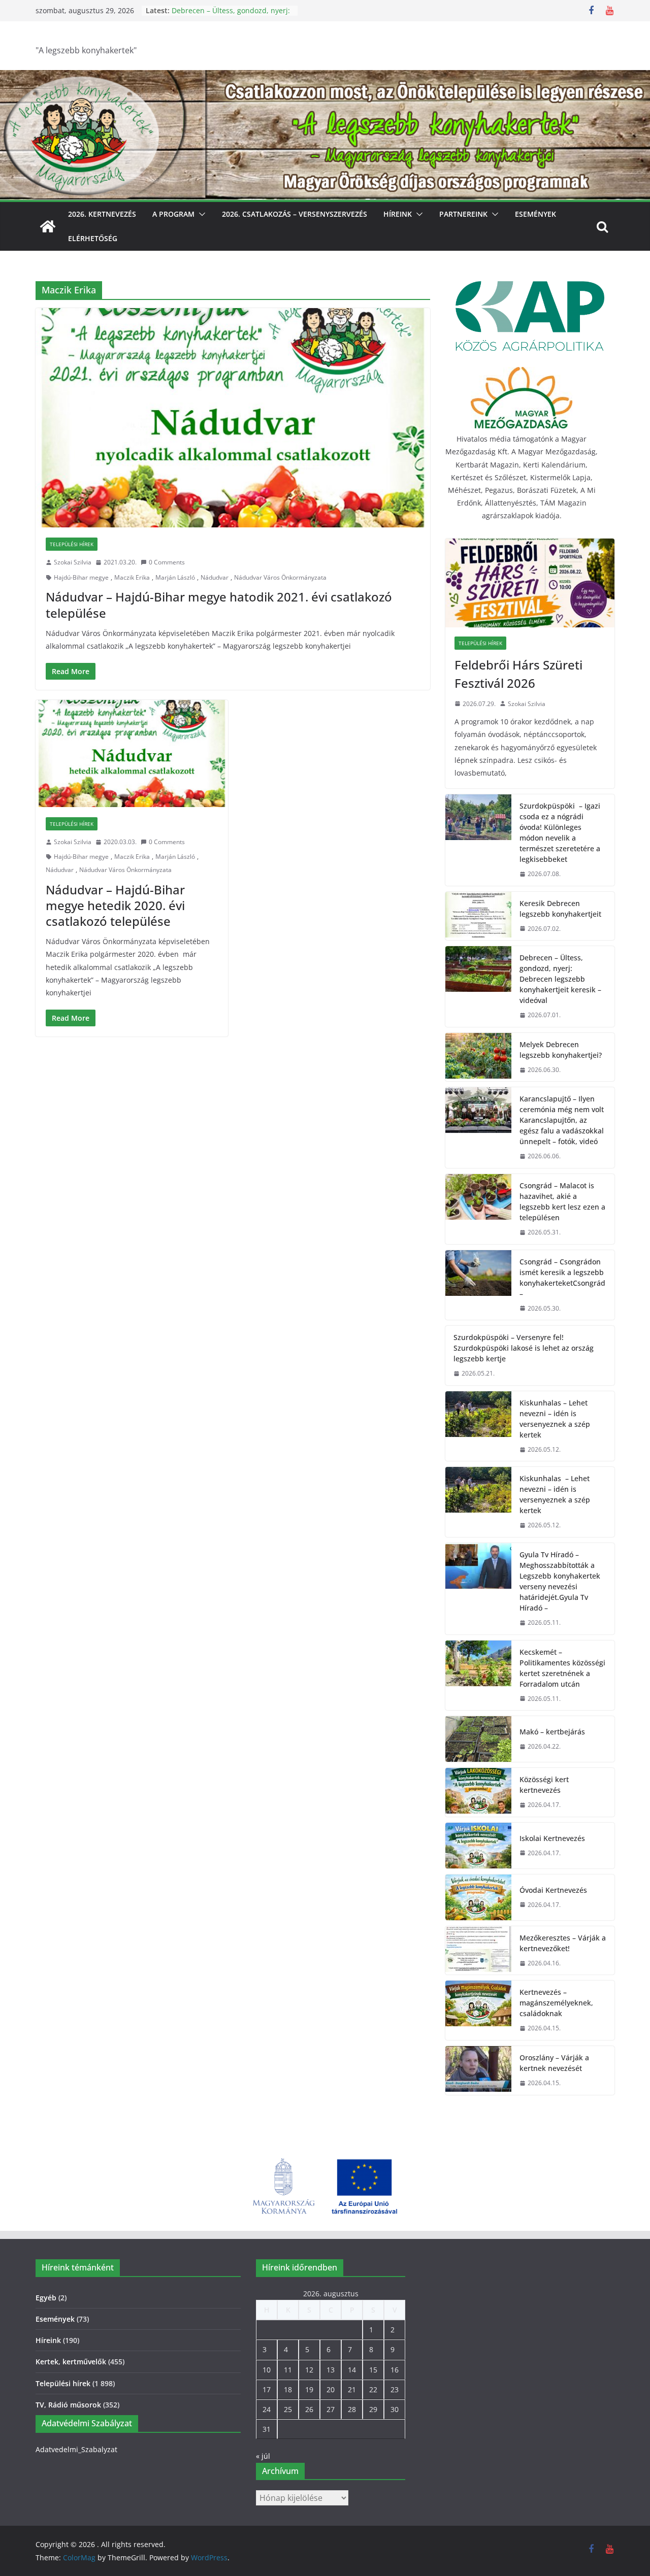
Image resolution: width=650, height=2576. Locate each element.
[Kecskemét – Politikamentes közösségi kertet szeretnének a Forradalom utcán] (478, 1676)
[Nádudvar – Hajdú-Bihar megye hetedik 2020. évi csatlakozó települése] (132, 754)
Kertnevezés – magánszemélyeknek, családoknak (556, 2003)
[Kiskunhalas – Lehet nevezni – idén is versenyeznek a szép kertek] (478, 1426)
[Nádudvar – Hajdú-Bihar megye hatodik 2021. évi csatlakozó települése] (233, 418)
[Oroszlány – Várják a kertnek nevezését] (478, 2070)
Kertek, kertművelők (71, 2362)
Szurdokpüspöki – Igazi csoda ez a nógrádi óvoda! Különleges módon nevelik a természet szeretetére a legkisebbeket (560, 832)
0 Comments (167, 562)
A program (173, 214)
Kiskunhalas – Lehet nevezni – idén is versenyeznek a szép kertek (555, 1419)
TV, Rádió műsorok (68, 2405)
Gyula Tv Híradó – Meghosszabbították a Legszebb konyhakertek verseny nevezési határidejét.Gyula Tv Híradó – (560, 1581)
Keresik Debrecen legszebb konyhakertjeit (560, 909)
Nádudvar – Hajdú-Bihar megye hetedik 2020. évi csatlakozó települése (115, 905)
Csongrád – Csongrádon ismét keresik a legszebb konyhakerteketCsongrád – (562, 1278)
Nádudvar (215, 577)
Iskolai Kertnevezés (552, 1838)
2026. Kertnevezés (102, 214)
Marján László (175, 577)
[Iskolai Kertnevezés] (478, 1846)
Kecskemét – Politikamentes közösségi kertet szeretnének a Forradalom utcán (562, 1668)
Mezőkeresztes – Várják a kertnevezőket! (563, 1943)
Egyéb (46, 2298)
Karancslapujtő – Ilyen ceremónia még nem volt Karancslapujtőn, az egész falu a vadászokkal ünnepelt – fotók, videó (562, 1120)
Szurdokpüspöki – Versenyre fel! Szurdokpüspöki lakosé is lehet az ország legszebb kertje (524, 1348)
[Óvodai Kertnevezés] (478, 1897)
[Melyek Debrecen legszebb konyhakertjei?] (478, 1057)
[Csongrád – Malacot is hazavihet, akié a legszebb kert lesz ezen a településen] (478, 1209)
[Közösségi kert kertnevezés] (478, 1792)
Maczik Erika (132, 577)
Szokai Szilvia (73, 562)
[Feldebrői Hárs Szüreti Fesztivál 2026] (530, 583)
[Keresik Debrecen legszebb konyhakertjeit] (478, 916)
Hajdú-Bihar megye (81, 577)
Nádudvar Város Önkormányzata (280, 577)
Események (535, 214)
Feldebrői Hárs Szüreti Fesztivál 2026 (518, 674)
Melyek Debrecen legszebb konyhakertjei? (561, 1050)
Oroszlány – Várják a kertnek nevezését (554, 2063)
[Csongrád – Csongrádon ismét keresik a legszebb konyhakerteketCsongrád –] (478, 1285)
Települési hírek (72, 544)
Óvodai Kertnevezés (553, 1890)
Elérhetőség (93, 238)
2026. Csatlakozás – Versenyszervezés (295, 214)
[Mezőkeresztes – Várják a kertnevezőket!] (478, 1951)
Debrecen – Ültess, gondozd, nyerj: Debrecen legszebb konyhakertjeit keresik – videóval (560, 979)
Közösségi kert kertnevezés (544, 1785)
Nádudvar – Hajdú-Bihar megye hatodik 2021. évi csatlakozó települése (219, 605)
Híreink (398, 214)
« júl (263, 2456)
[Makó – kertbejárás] (478, 1739)
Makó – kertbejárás (552, 1732)
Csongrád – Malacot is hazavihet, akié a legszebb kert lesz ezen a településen (562, 1201)
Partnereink (463, 214)
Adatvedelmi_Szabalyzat (76, 2449)
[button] (200, 214)
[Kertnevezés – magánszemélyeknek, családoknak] (478, 2010)
